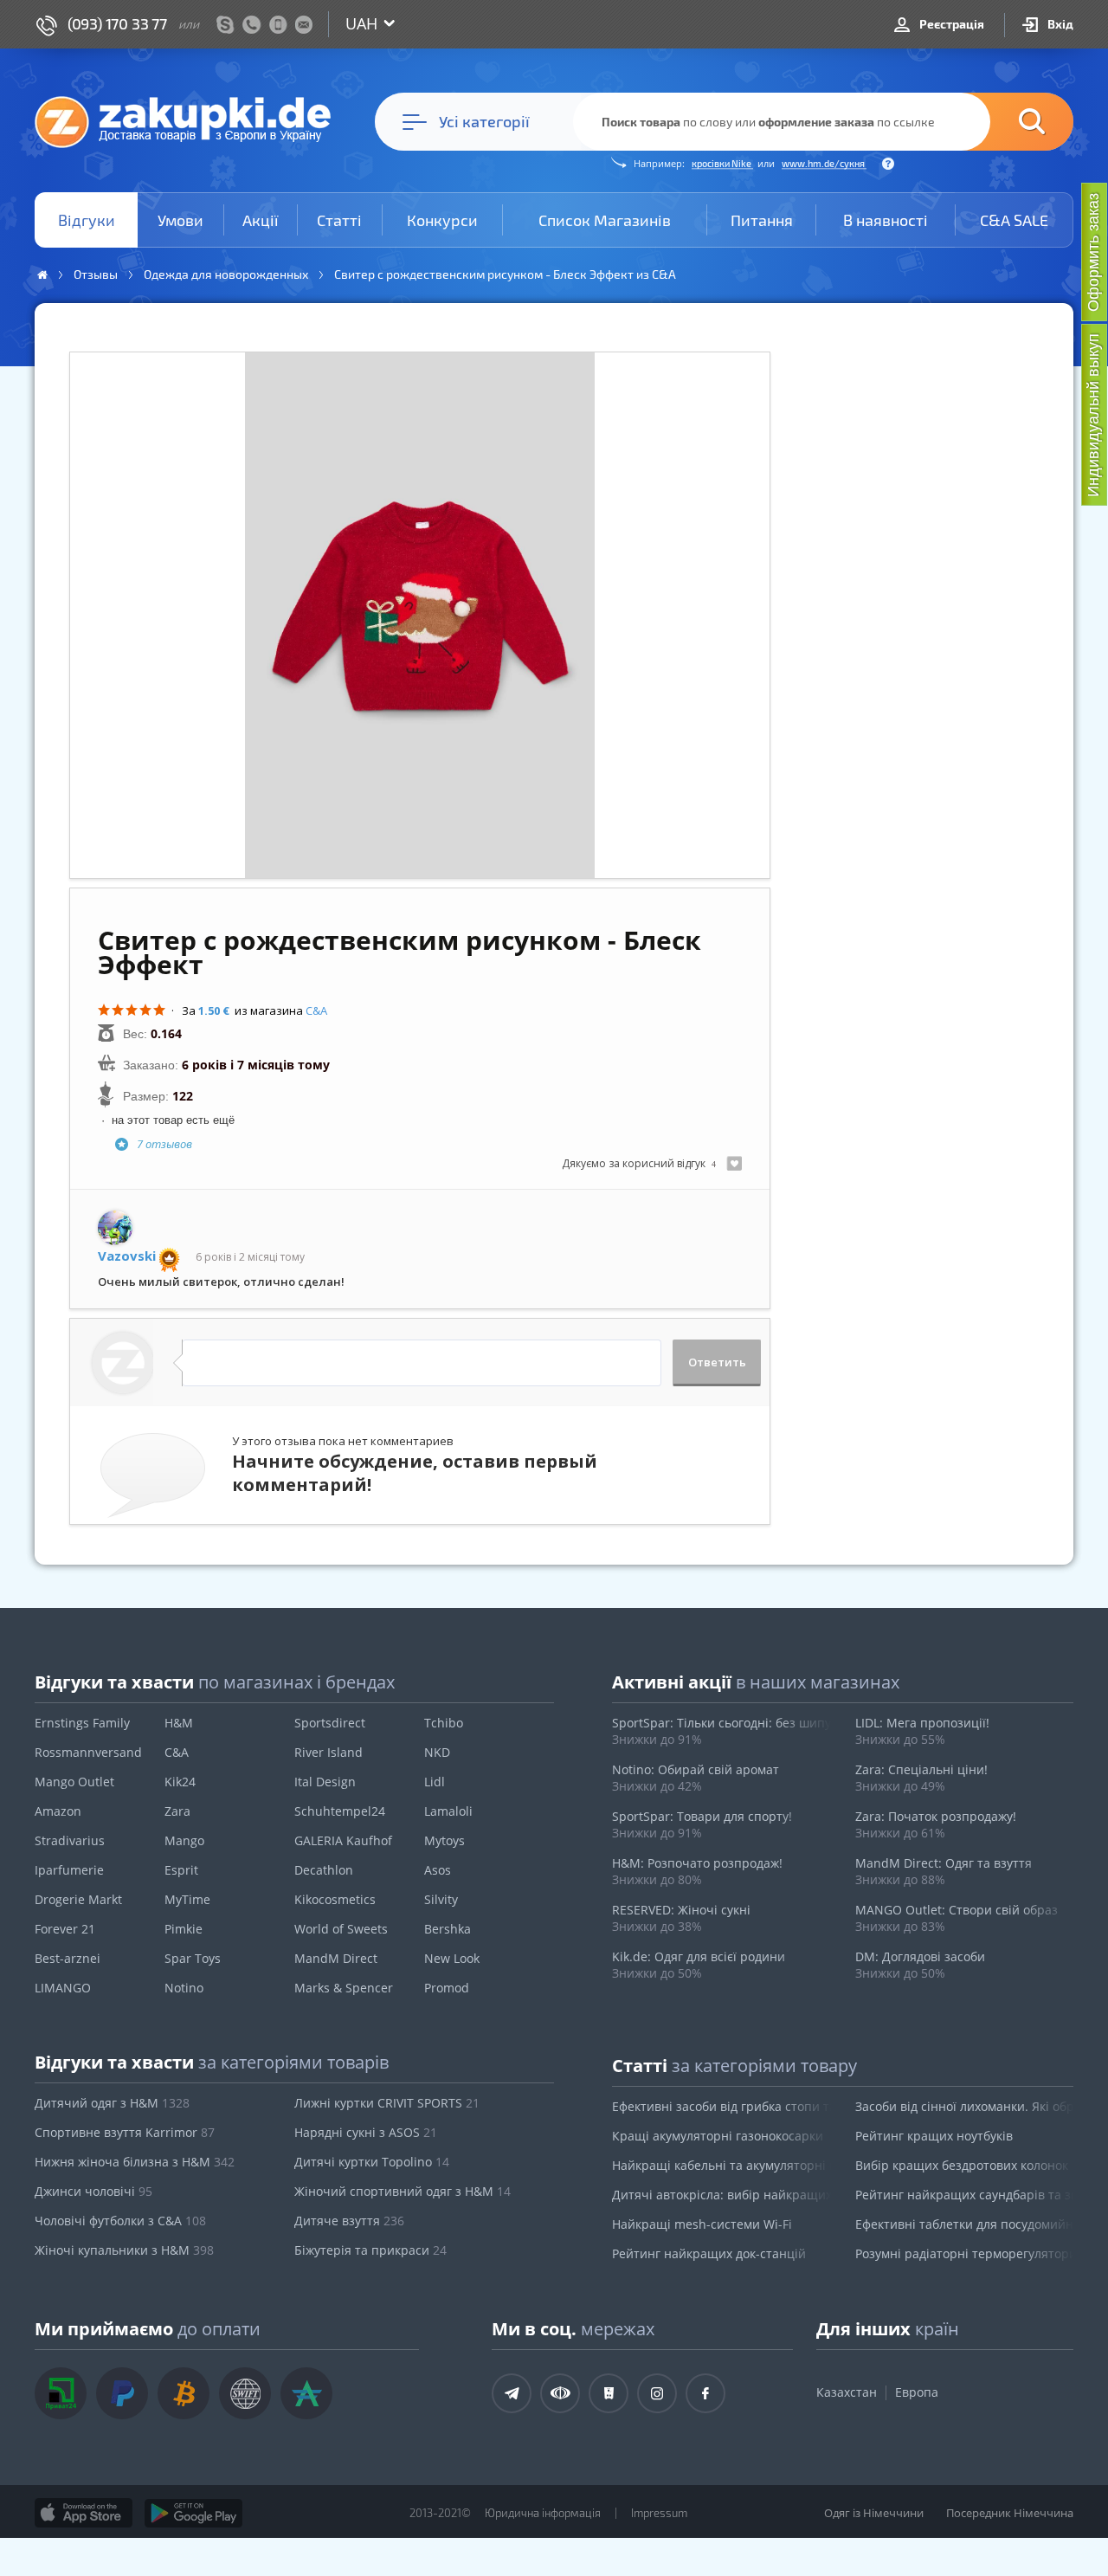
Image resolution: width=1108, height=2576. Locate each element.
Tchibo (444, 1723)
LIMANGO (63, 1988)
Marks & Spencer (344, 1988)
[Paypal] (122, 2393)
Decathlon (324, 1870)
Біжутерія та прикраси (370, 2250)
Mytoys (444, 1840)
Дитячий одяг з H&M (112, 2103)
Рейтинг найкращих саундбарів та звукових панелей (965, 2195)
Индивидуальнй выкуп (1093, 415)
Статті (339, 220)
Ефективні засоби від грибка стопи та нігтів (721, 2106)
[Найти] (1006, 122)
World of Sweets (341, 1929)
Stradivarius (70, 1840)
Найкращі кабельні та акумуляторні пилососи (721, 2165)
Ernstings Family (82, 1723)
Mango (184, 1840)
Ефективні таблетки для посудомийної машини (965, 2224)
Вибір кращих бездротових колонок (962, 2165)
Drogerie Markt (78, 1899)
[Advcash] (306, 2393)
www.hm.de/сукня (824, 163)
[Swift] (245, 2393)
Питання (762, 220)
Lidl (435, 1782)
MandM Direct (336, 1958)
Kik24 (180, 1782)
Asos (438, 1870)
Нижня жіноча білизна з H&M (135, 2162)
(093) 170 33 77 (117, 23)
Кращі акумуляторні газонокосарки (718, 2136)
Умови (180, 220)
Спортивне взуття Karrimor (125, 2132)
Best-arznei (68, 1958)
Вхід (1059, 24)
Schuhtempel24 (340, 1811)
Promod (447, 1988)
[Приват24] (61, 2393)
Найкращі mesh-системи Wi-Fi (702, 2224)
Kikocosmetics (335, 1899)
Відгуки (87, 220)
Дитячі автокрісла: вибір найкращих (721, 2195)
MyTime (187, 1899)
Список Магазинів (605, 220)
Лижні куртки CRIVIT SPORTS (387, 2103)
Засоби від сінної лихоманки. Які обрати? (965, 2106)
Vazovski (127, 1256)
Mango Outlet (74, 1782)
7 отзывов (164, 1144)
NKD (437, 1752)
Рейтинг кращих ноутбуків (934, 2136)
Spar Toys (193, 1958)
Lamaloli (448, 1811)
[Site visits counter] (322, 2538)
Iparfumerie (69, 1870)
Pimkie (184, 1929)
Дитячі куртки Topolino (372, 2162)
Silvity (441, 1899)
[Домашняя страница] (42, 275)
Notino (184, 1988)
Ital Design (325, 1782)
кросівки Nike (722, 163)
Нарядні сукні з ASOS (366, 2132)
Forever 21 (65, 1929)
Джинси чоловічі (93, 2191)
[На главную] (191, 121)
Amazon (58, 1811)
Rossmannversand (88, 1752)
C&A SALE (1014, 220)
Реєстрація (950, 24)
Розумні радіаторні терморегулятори (965, 2253)
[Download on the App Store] (84, 2513)
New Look (452, 1958)
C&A (316, 1010)
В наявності (886, 220)
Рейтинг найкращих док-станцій (709, 2253)
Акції (261, 220)
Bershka (448, 1929)
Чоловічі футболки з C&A (120, 2221)
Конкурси (442, 220)
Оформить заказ (1093, 252)
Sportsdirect (330, 1723)
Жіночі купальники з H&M (124, 2250)
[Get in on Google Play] (193, 2513)
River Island (329, 1752)
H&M (179, 1723)
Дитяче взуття (349, 2221)
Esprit (181, 1870)
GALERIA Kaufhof (343, 1840)
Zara (177, 1811)
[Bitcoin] (184, 2393)
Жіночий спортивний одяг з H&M (403, 2191)
